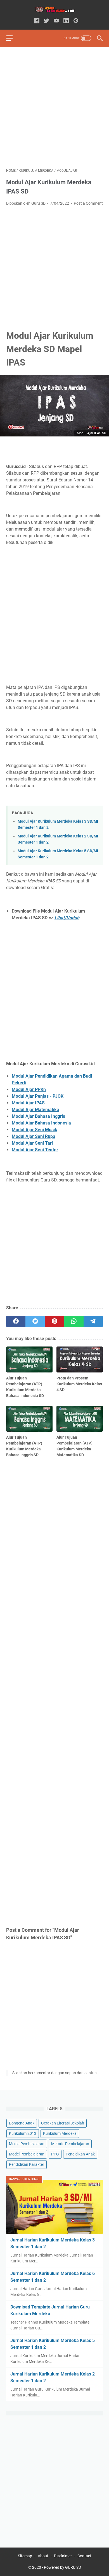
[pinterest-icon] (76, 21)
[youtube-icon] (56, 21)
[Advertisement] (54, 108)
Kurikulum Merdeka (60, 2133)
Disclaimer (63, 2556)
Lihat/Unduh (67, 918)
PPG (55, 2154)
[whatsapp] (74, 1321)
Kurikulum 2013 (23, 2133)
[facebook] (16, 1321)
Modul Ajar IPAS (28, 1103)
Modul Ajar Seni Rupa (34, 1136)
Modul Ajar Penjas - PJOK (38, 1096)
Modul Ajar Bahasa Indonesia (41, 1123)
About (43, 2556)
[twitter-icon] (47, 21)
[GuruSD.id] (54, 10)
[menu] (13, 38)
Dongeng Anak (22, 2123)
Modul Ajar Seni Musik (35, 1130)
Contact (84, 2556)
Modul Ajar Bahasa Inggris (38, 1116)
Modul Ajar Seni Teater (35, 1150)
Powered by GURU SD (62, 2567)
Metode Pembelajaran (70, 2144)
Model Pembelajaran (27, 2154)
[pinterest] (54, 1321)
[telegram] (93, 1321)
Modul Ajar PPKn (29, 1089)
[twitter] (35, 1321)
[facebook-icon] (37, 21)
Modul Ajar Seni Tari (32, 1143)
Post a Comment (88, 203)
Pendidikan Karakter (27, 2164)
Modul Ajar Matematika (35, 1110)
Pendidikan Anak (80, 2154)
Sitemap (25, 2556)
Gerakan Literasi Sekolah (63, 2123)
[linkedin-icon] (66, 21)
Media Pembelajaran (27, 2144)
